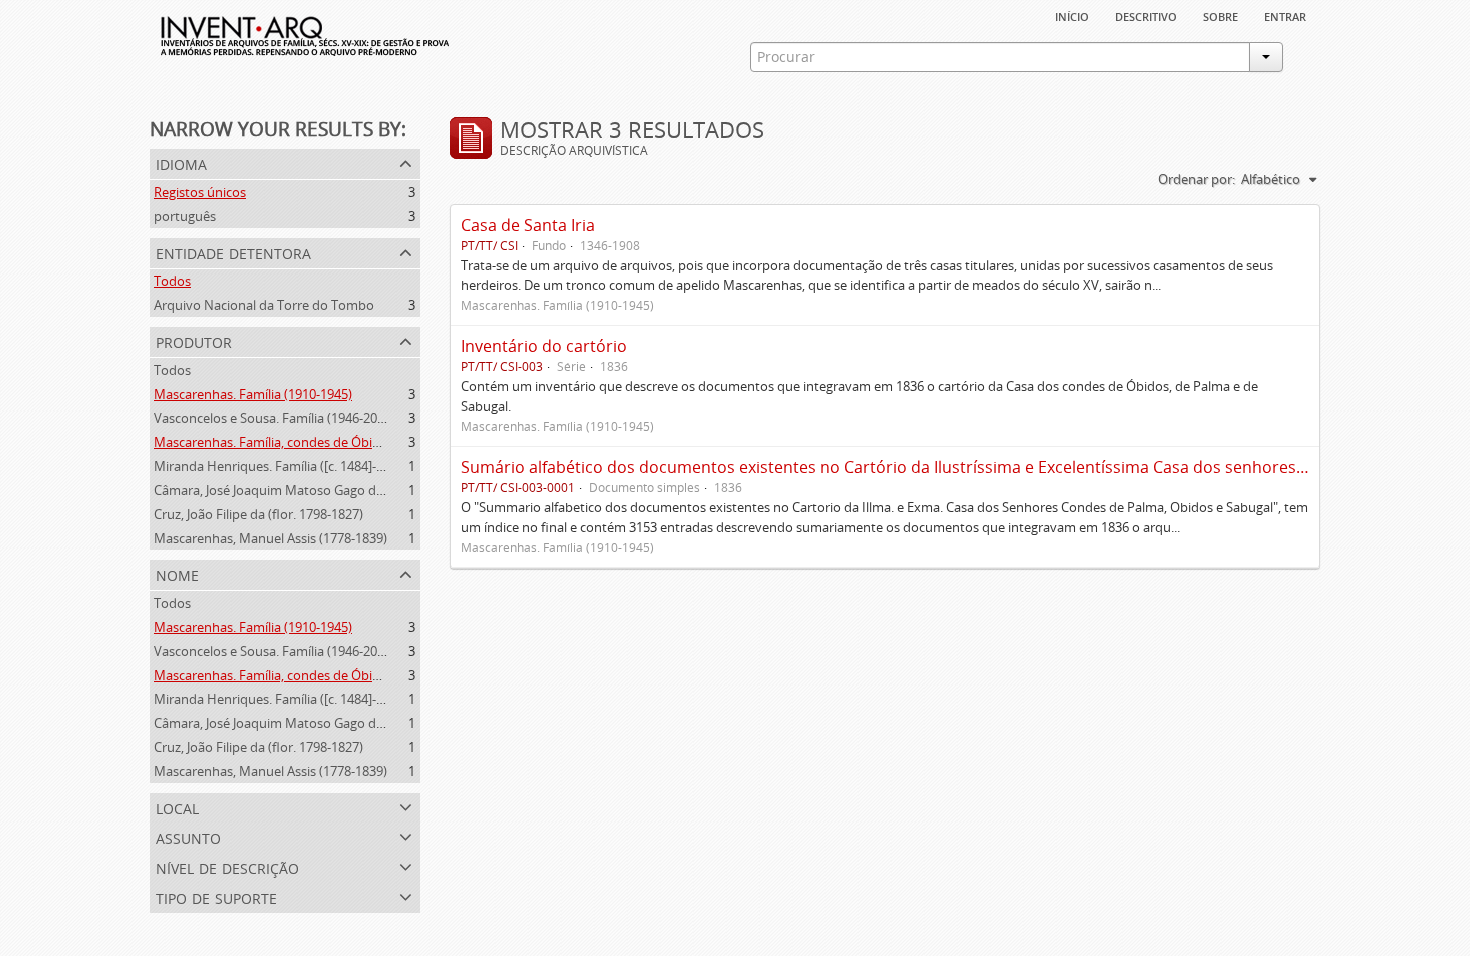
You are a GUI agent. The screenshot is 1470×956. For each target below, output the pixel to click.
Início (1072, 15)
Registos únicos (200, 192)
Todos (172, 281)
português (185, 216)
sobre (1220, 15)
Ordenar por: (1196, 179)
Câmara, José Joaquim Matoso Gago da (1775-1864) (304, 490)
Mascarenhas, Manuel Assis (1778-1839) (270, 538)
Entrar (1285, 15)
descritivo (1146, 15)
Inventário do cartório (544, 346)
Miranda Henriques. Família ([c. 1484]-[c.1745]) (289, 466)
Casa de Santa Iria (528, 225)
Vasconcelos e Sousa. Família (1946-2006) (274, 418)
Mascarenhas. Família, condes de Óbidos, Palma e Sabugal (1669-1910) (361, 442)
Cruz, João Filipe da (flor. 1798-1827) (258, 514)
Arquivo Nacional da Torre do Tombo (264, 305)
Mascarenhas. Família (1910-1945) (253, 394)
